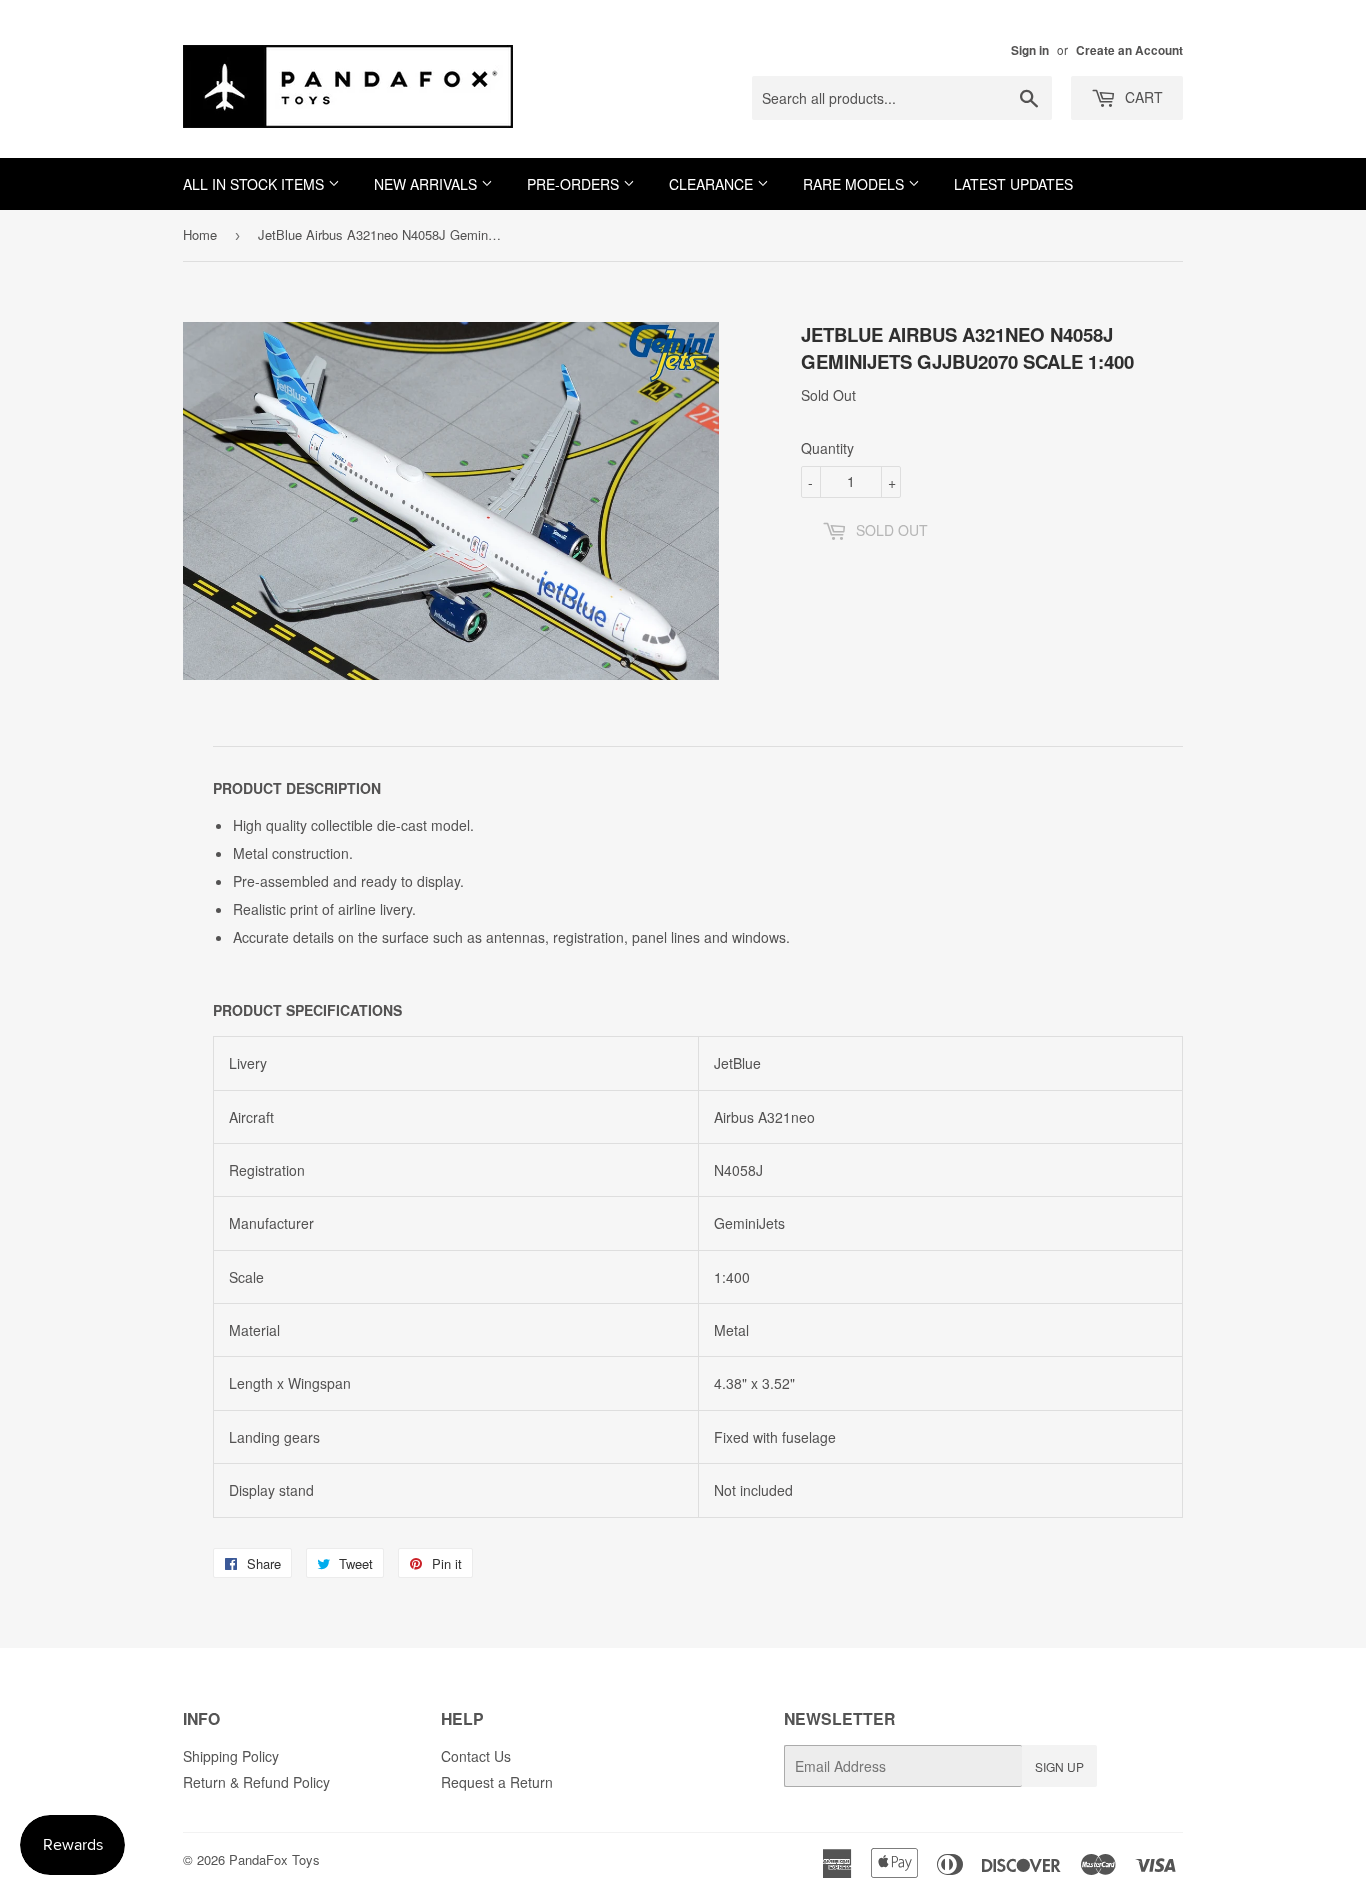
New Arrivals (427, 184)
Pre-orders (575, 184)
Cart (1142, 97)
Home (200, 234)
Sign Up (1059, 1766)
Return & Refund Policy (256, 1782)
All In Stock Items (255, 184)
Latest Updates (1013, 184)
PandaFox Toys (274, 1859)
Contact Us (476, 1756)
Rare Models (855, 184)
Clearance (713, 184)
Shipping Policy (231, 1756)
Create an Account (1129, 50)
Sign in (1030, 50)
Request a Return (497, 1782)
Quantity (827, 448)
